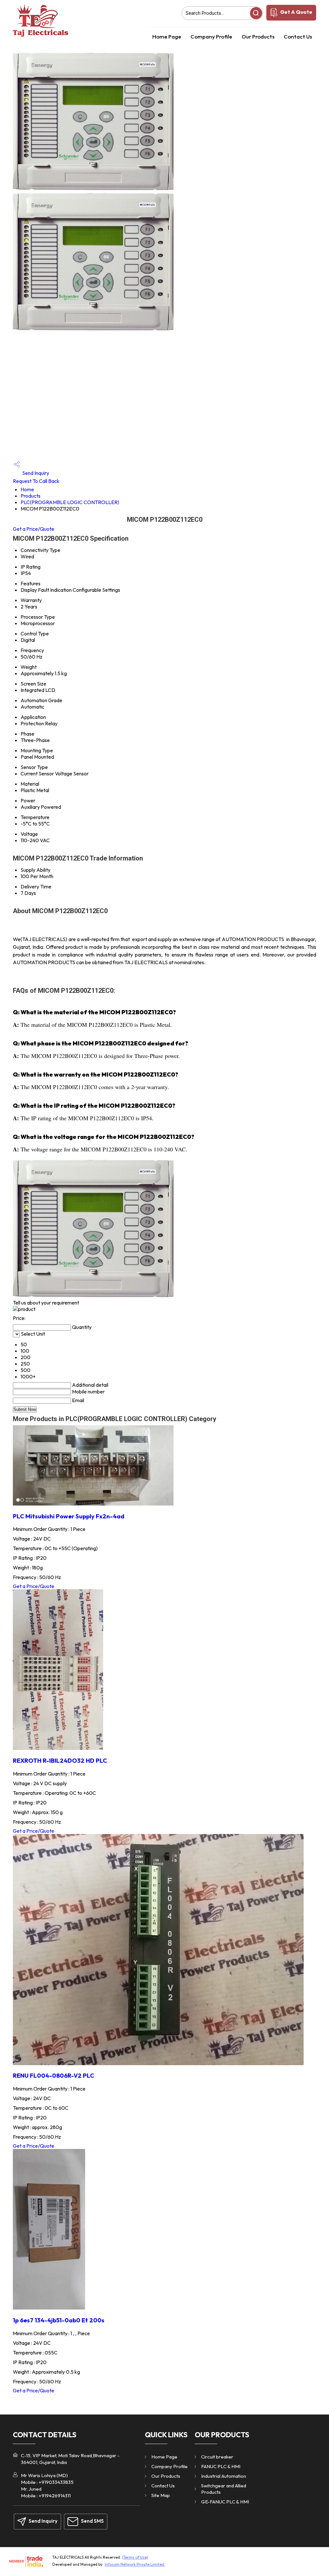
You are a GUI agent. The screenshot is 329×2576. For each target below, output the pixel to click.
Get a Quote (296, 12)
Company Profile (211, 36)
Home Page (167, 36)
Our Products (258, 36)
